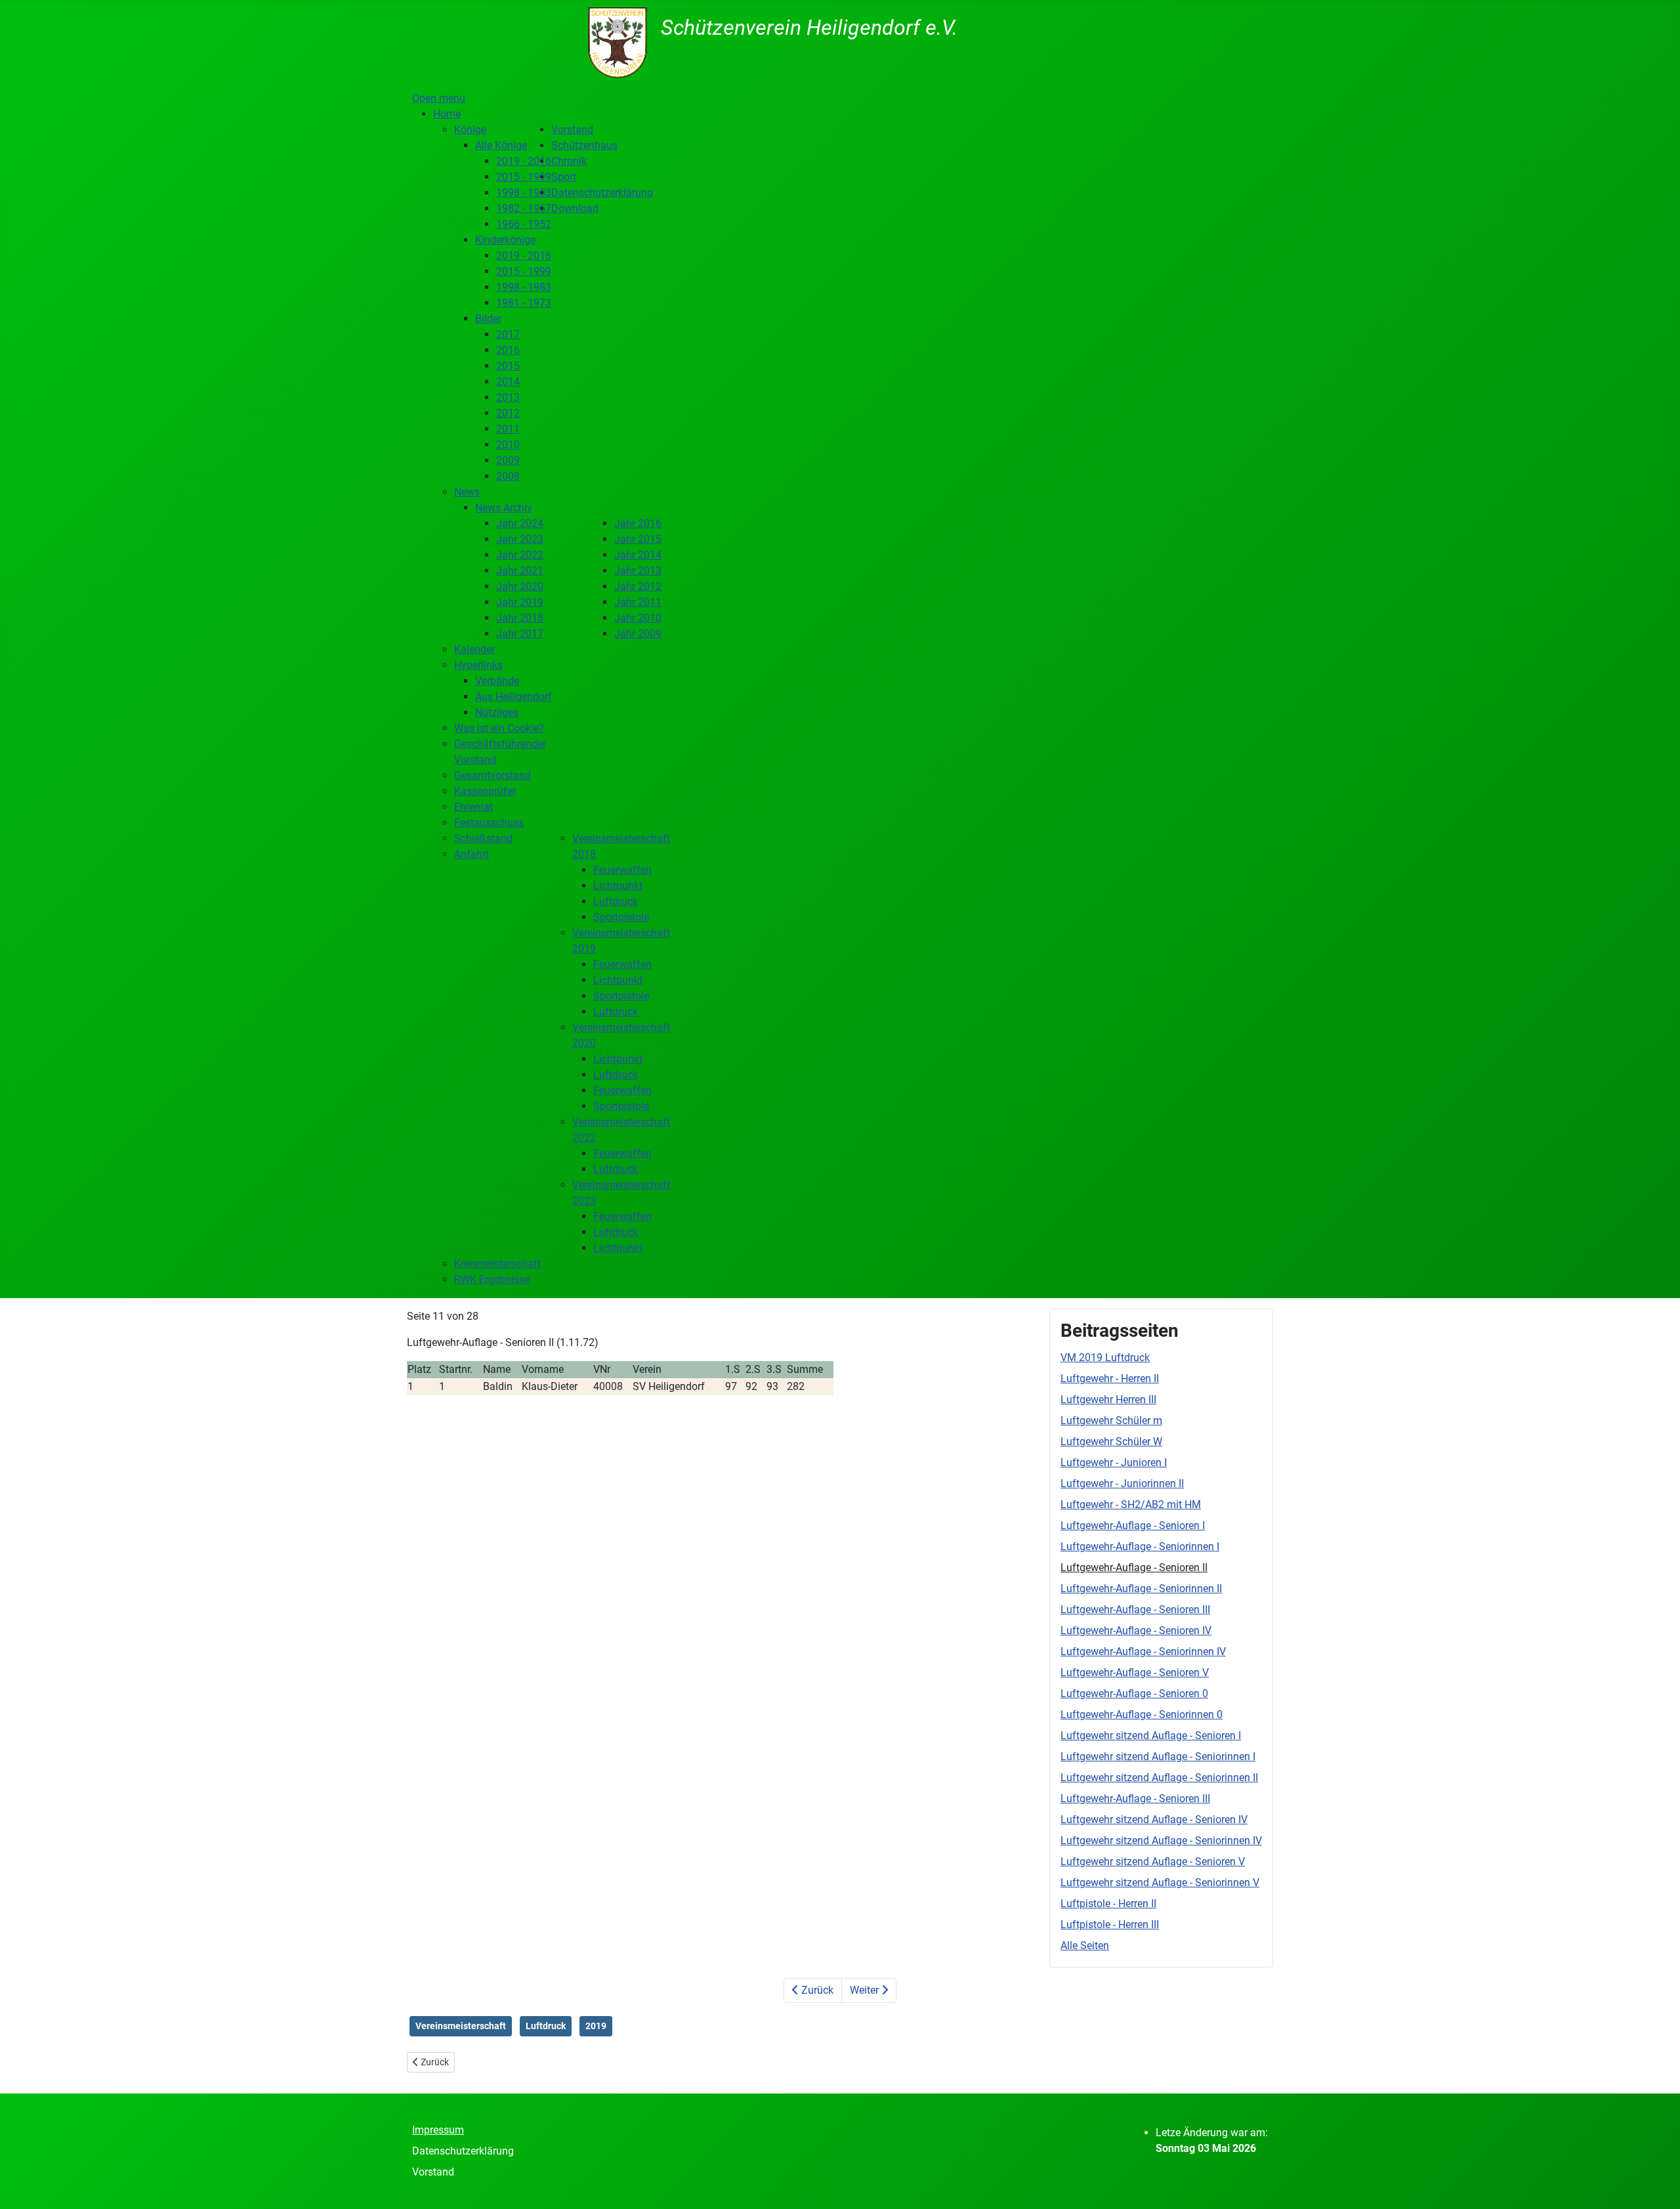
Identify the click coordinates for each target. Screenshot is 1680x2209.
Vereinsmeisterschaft (461, 2026)
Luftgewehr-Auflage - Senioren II (1134, 1567)
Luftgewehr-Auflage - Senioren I (1133, 1525)
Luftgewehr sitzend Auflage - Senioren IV (1154, 1820)
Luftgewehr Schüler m (1111, 1420)
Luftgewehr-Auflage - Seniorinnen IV (1143, 1651)
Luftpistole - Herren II (1108, 1904)
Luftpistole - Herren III (1110, 1925)
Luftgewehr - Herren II (1110, 1378)
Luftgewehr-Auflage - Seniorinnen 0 (1142, 1715)
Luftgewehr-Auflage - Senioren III (1135, 1609)
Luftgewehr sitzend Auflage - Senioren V (1153, 1862)
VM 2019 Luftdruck (1105, 1357)
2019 (596, 2026)
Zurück (816, 1990)
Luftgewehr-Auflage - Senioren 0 (1134, 1694)
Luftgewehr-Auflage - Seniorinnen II (1141, 1588)
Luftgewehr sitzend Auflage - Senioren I (1151, 1736)
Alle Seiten (1085, 1946)
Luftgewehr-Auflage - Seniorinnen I (1140, 1546)
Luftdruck (546, 2026)
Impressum (438, 2130)
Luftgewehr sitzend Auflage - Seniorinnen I (1158, 1757)
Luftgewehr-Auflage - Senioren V (1135, 1673)
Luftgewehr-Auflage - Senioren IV (1136, 1630)
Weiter (866, 1990)
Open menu (439, 98)
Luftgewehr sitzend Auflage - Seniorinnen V (1160, 1883)
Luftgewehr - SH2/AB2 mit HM (1131, 1504)
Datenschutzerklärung (463, 2151)
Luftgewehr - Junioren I (1114, 1462)
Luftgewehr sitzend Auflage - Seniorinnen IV (1161, 1841)
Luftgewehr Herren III (1108, 1399)
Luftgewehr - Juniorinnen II (1122, 1483)
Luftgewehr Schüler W (1111, 1441)
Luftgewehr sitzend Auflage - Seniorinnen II (1159, 1778)
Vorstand (433, 2172)
